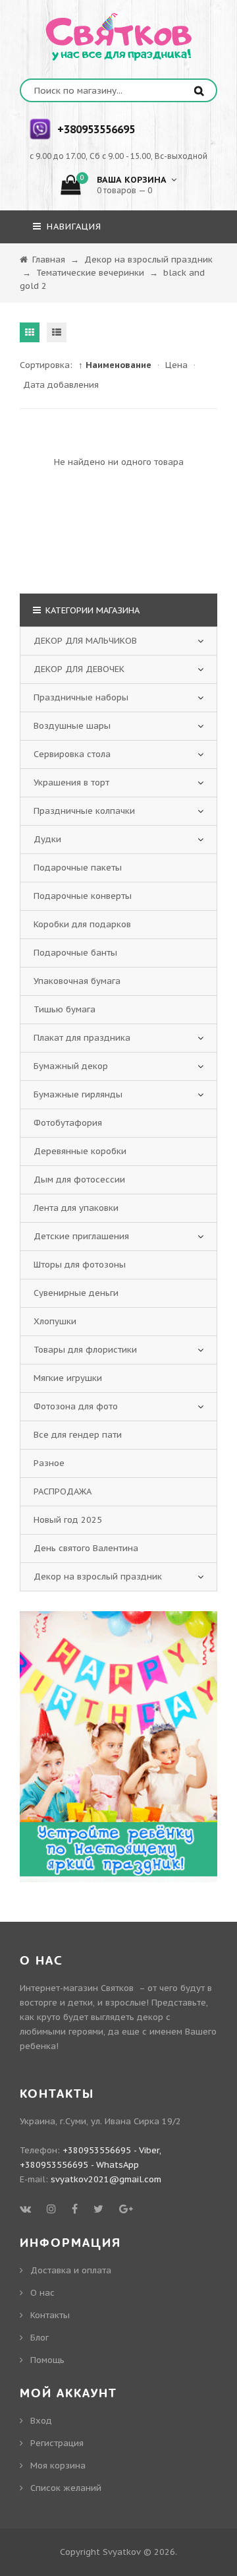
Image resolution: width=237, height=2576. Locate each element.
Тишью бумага (65, 1009)
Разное (49, 1463)
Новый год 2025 (68, 1520)
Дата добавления (61, 385)
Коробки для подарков (82, 924)
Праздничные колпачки (84, 811)
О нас (42, 2293)
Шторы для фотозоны (80, 1265)
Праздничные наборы (81, 697)
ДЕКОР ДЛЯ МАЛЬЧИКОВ (85, 641)
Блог (39, 2338)
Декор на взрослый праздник (98, 1577)
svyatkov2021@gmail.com (106, 2179)
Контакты (50, 2315)
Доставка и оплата (71, 2270)
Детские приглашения (81, 1236)
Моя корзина (58, 2466)
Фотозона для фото (76, 1406)
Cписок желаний (66, 2488)
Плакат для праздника (82, 1038)
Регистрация (57, 2443)
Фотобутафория (68, 1123)
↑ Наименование (115, 365)
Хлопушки (55, 1321)
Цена (176, 365)
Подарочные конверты (83, 896)
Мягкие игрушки (68, 1378)
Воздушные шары (72, 726)
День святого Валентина (86, 1548)
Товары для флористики (85, 1350)
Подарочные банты (75, 953)
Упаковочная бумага (77, 981)
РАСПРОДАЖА (63, 1491)
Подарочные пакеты (78, 868)
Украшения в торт (71, 782)
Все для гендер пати (78, 1435)
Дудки (47, 839)
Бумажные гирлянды (78, 1094)
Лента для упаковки (76, 1208)
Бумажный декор (71, 1066)
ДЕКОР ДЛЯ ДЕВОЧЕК (79, 669)
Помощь (47, 2360)
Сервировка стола (72, 754)
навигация (72, 227)
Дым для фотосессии (79, 1180)
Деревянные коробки (80, 1151)
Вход (41, 2421)
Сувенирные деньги (76, 1293)
